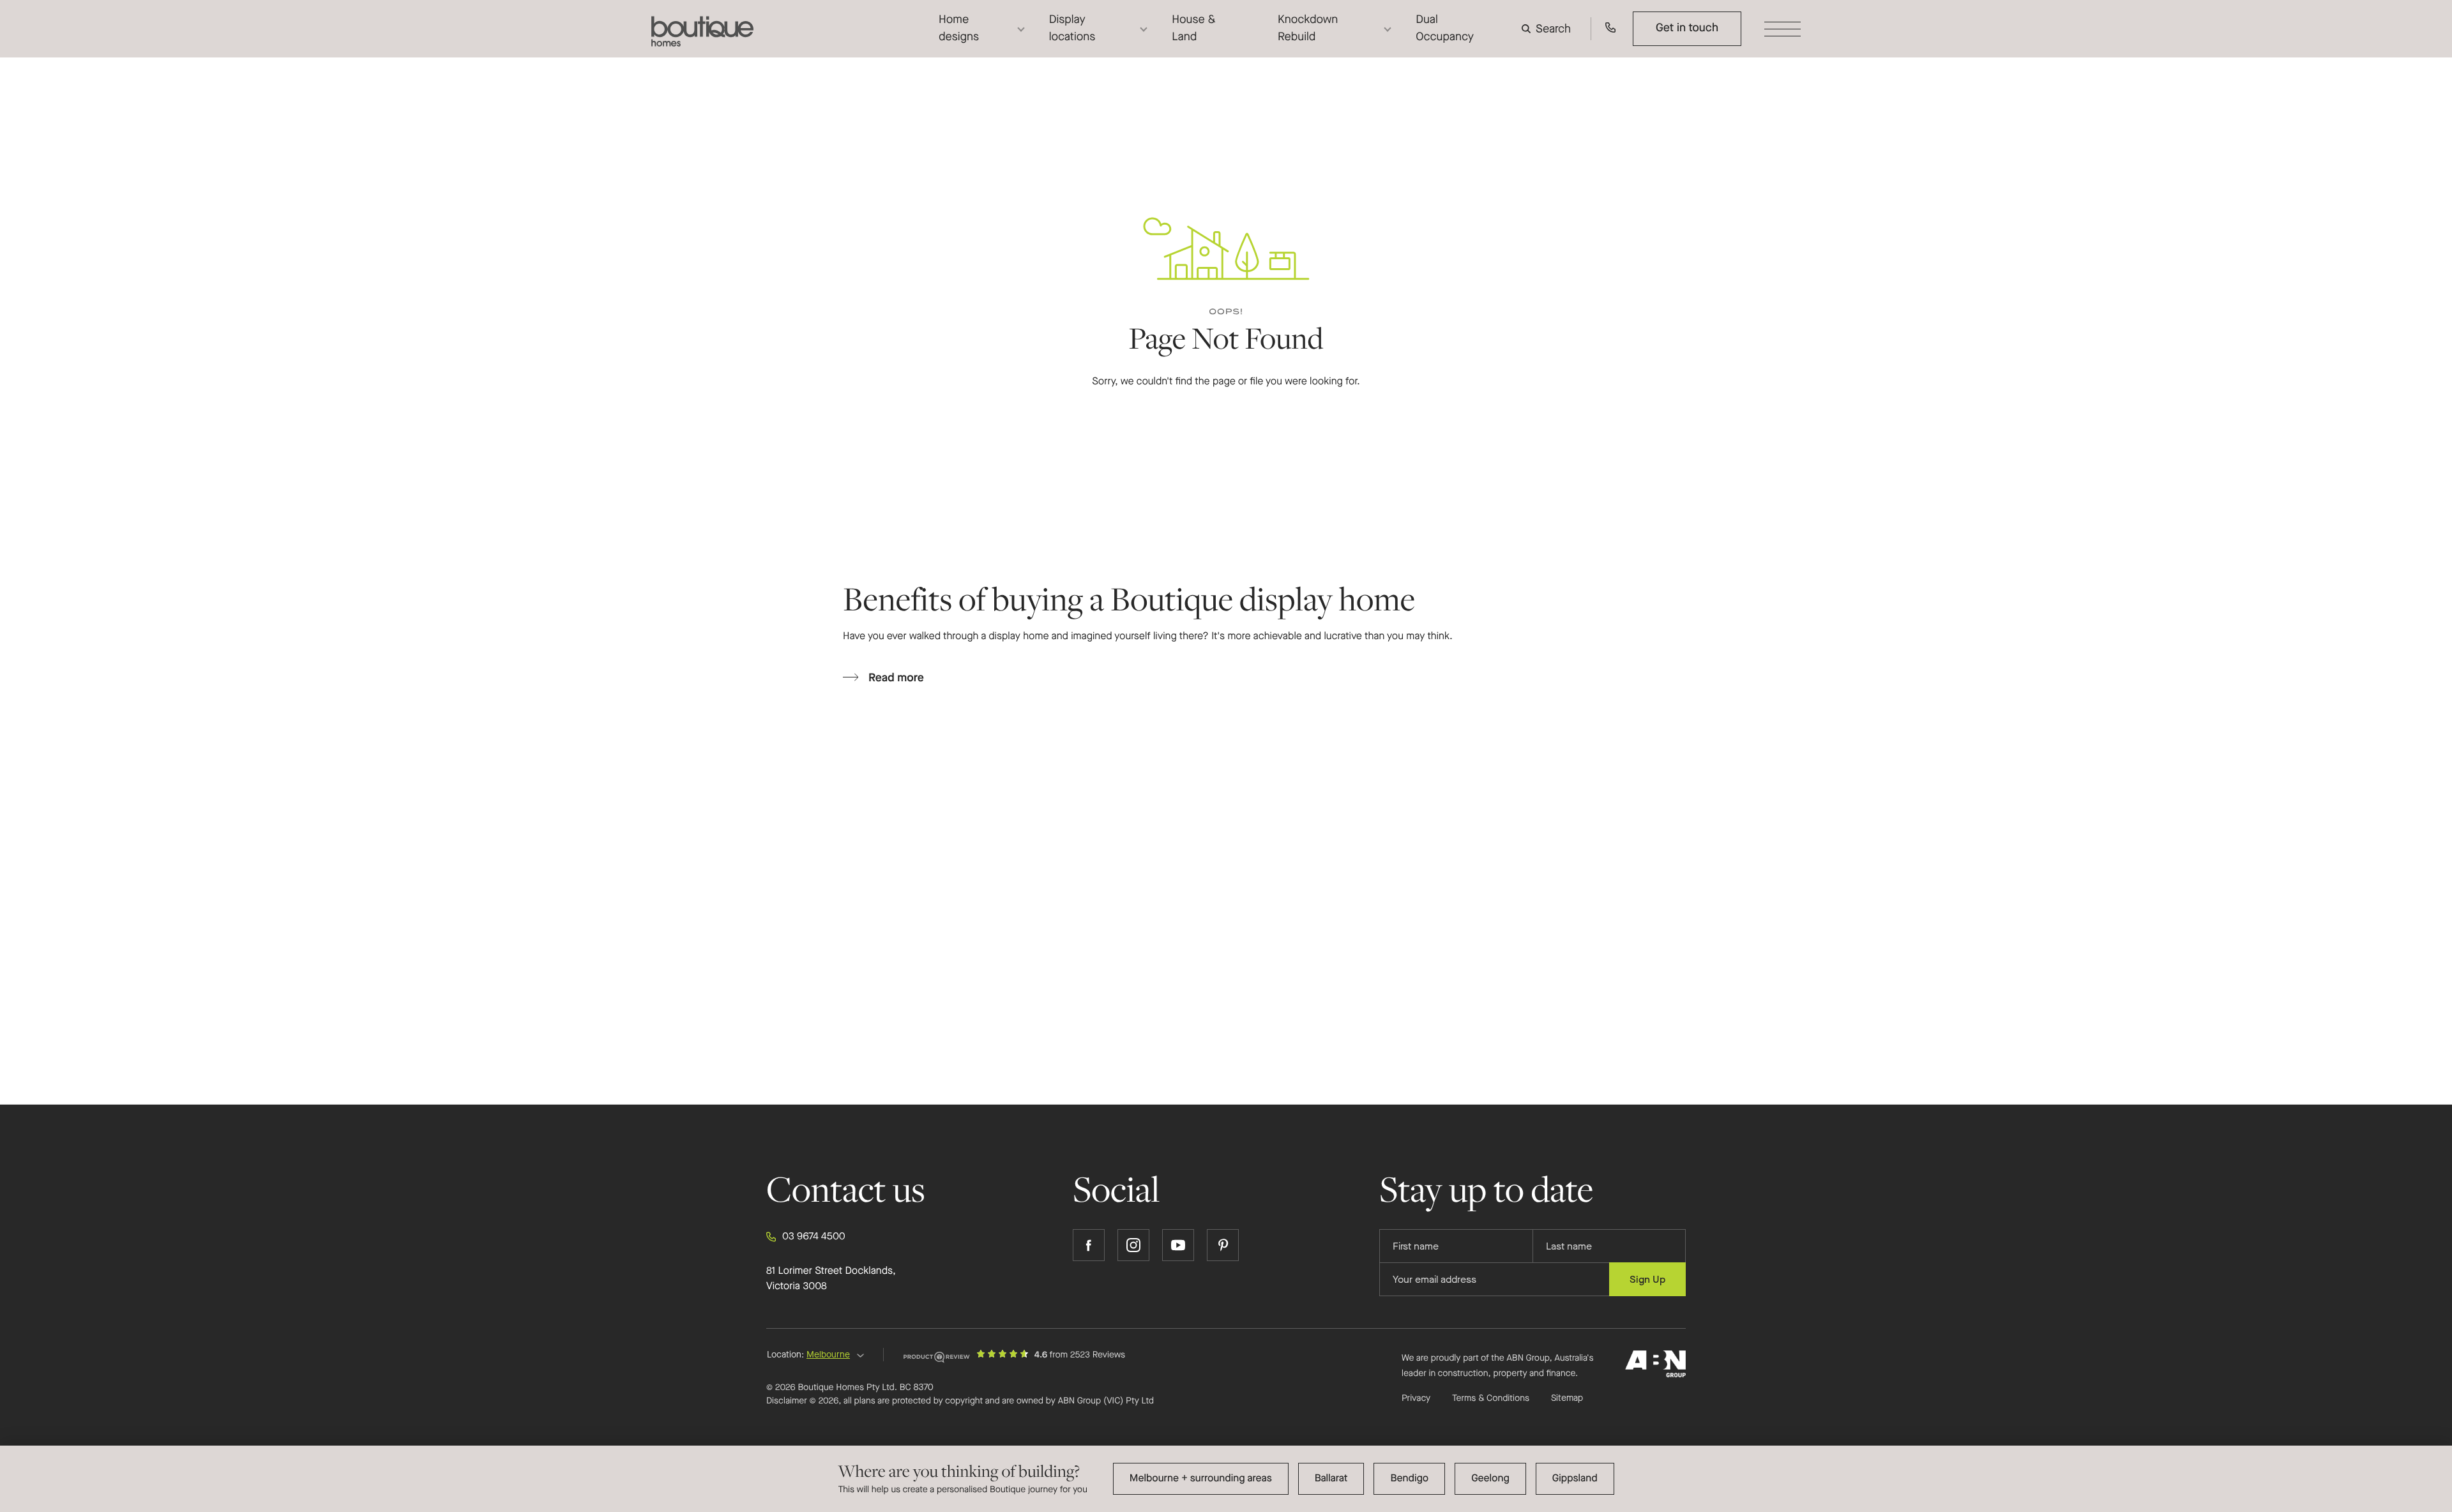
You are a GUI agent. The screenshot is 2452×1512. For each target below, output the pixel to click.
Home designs (959, 28)
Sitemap (1567, 1398)
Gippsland (1575, 1478)
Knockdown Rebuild (1308, 28)
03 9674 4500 (814, 1236)
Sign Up (1647, 1279)
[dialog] (1226, 1479)
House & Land (1194, 28)
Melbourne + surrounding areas (1201, 1478)
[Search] (1549, 29)
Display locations (1072, 28)
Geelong (1490, 1478)
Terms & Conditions (1491, 1398)
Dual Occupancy (1445, 28)
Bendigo (1409, 1478)
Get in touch (1687, 28)
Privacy (1416, 1398)
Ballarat (1331, 1478)
